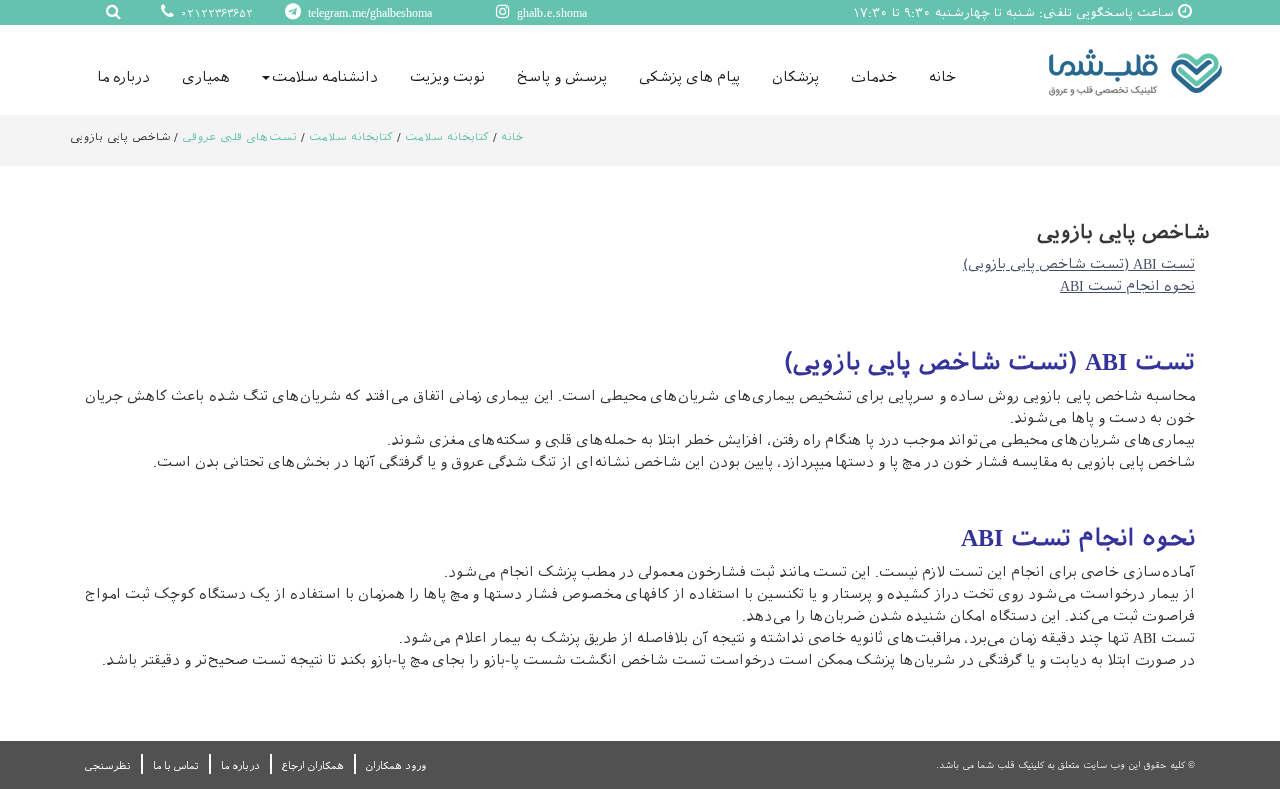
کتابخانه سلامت (445, 137)
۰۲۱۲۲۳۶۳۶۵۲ (215, 13)
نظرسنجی (108, 765)
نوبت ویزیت (447, 77)
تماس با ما (176, 765)
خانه (942, 77)
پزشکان (795, 77)
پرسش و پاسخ (562, 77)
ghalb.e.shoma (550, 13)
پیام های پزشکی (689, 77)
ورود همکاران (396, 765)
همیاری (206, 77)
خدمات (874, 77)
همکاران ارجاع (313, 765)
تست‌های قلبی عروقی (239, 137)
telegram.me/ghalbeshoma (368, 13)
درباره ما (123, 77)
